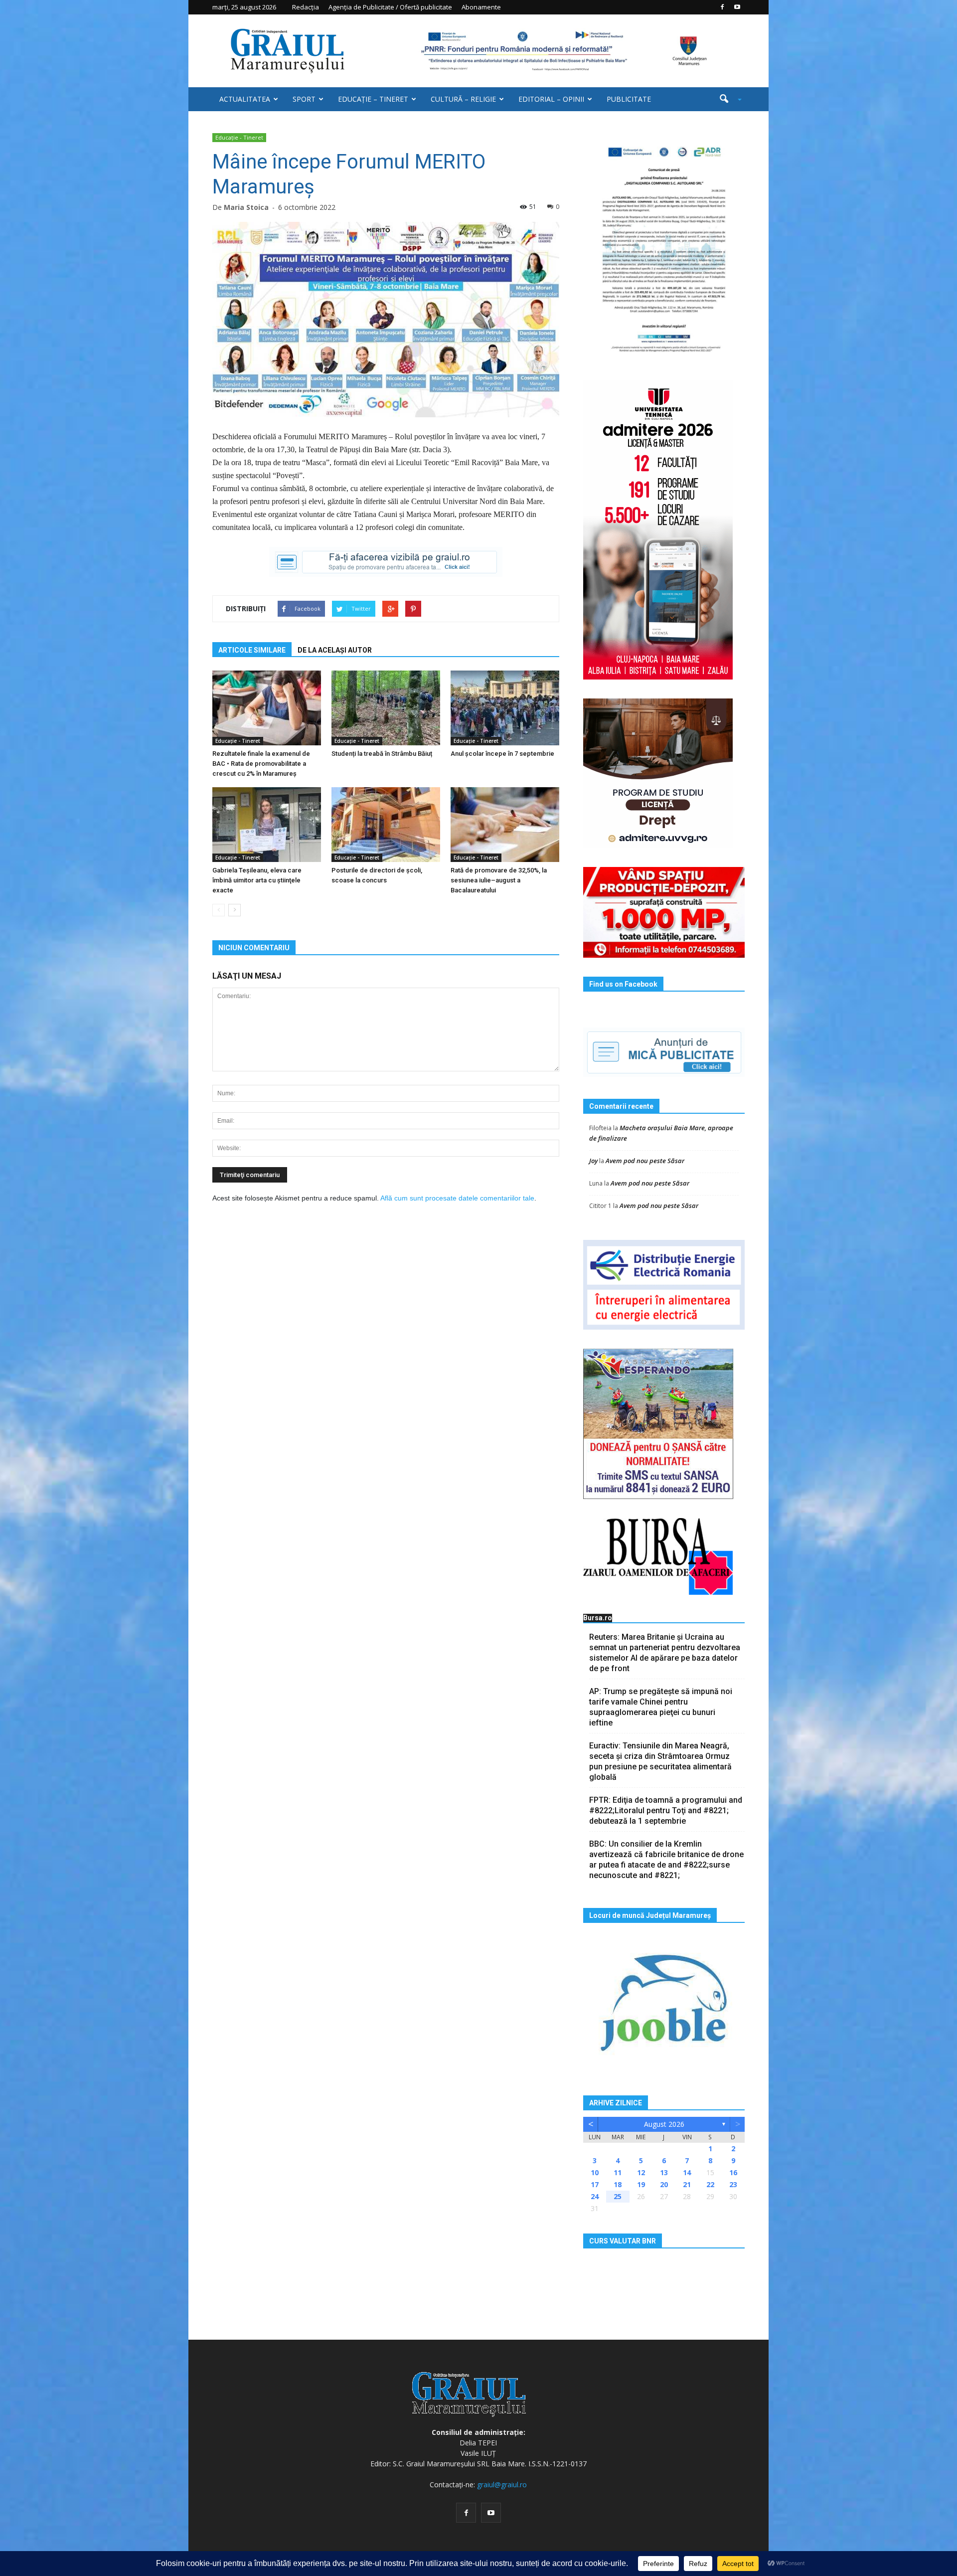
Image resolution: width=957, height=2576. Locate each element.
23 (733, 2184)
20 (664, 2184)
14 (687, 2172)
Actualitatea (245, 99)
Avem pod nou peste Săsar (645, 1161)
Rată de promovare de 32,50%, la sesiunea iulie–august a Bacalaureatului (499, 880)
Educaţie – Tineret (373, 99)
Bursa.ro (598, 1618)
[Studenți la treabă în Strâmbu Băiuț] (386, 708)
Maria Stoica (246, 207)
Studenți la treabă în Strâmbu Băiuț (382, 754)
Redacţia (306, 7)
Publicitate (629, 99)
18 (618, 2184)
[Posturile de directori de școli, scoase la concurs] (386, 825)
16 (733, 2172)
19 (641, 2184)
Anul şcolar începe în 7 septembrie (502, 754)
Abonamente (481, 7)
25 (618, 2196)
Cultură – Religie (463, 99)
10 (595, 2172)
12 (641, 2172)
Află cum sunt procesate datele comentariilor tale (457, 1198)
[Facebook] (722, 7)
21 (687, 2184)
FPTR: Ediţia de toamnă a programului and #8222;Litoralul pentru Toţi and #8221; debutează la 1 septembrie (666, 1810)
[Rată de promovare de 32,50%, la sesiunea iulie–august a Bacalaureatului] (505, 825)
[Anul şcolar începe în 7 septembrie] (505, 708)
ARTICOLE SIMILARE (252, 650)
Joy (593, 1161)
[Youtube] (737, 7)
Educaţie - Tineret (239, 137)
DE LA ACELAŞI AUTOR (335, 650)
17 (595, 2184)
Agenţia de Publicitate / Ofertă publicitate (390, 7)
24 (595, 2196)
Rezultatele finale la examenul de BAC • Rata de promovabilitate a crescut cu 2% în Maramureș (261, 764)
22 (710, 2184)
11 (618, 2172)
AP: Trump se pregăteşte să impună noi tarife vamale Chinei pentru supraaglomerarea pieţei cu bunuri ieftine (661, 1707)
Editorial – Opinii (551, 99)
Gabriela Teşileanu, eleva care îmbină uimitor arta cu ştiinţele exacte (257, 880)
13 (664, 2172)
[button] (727, 99)
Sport (304, 99)
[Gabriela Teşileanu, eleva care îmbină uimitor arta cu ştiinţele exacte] (267, 825)
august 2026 (664, 2124)
